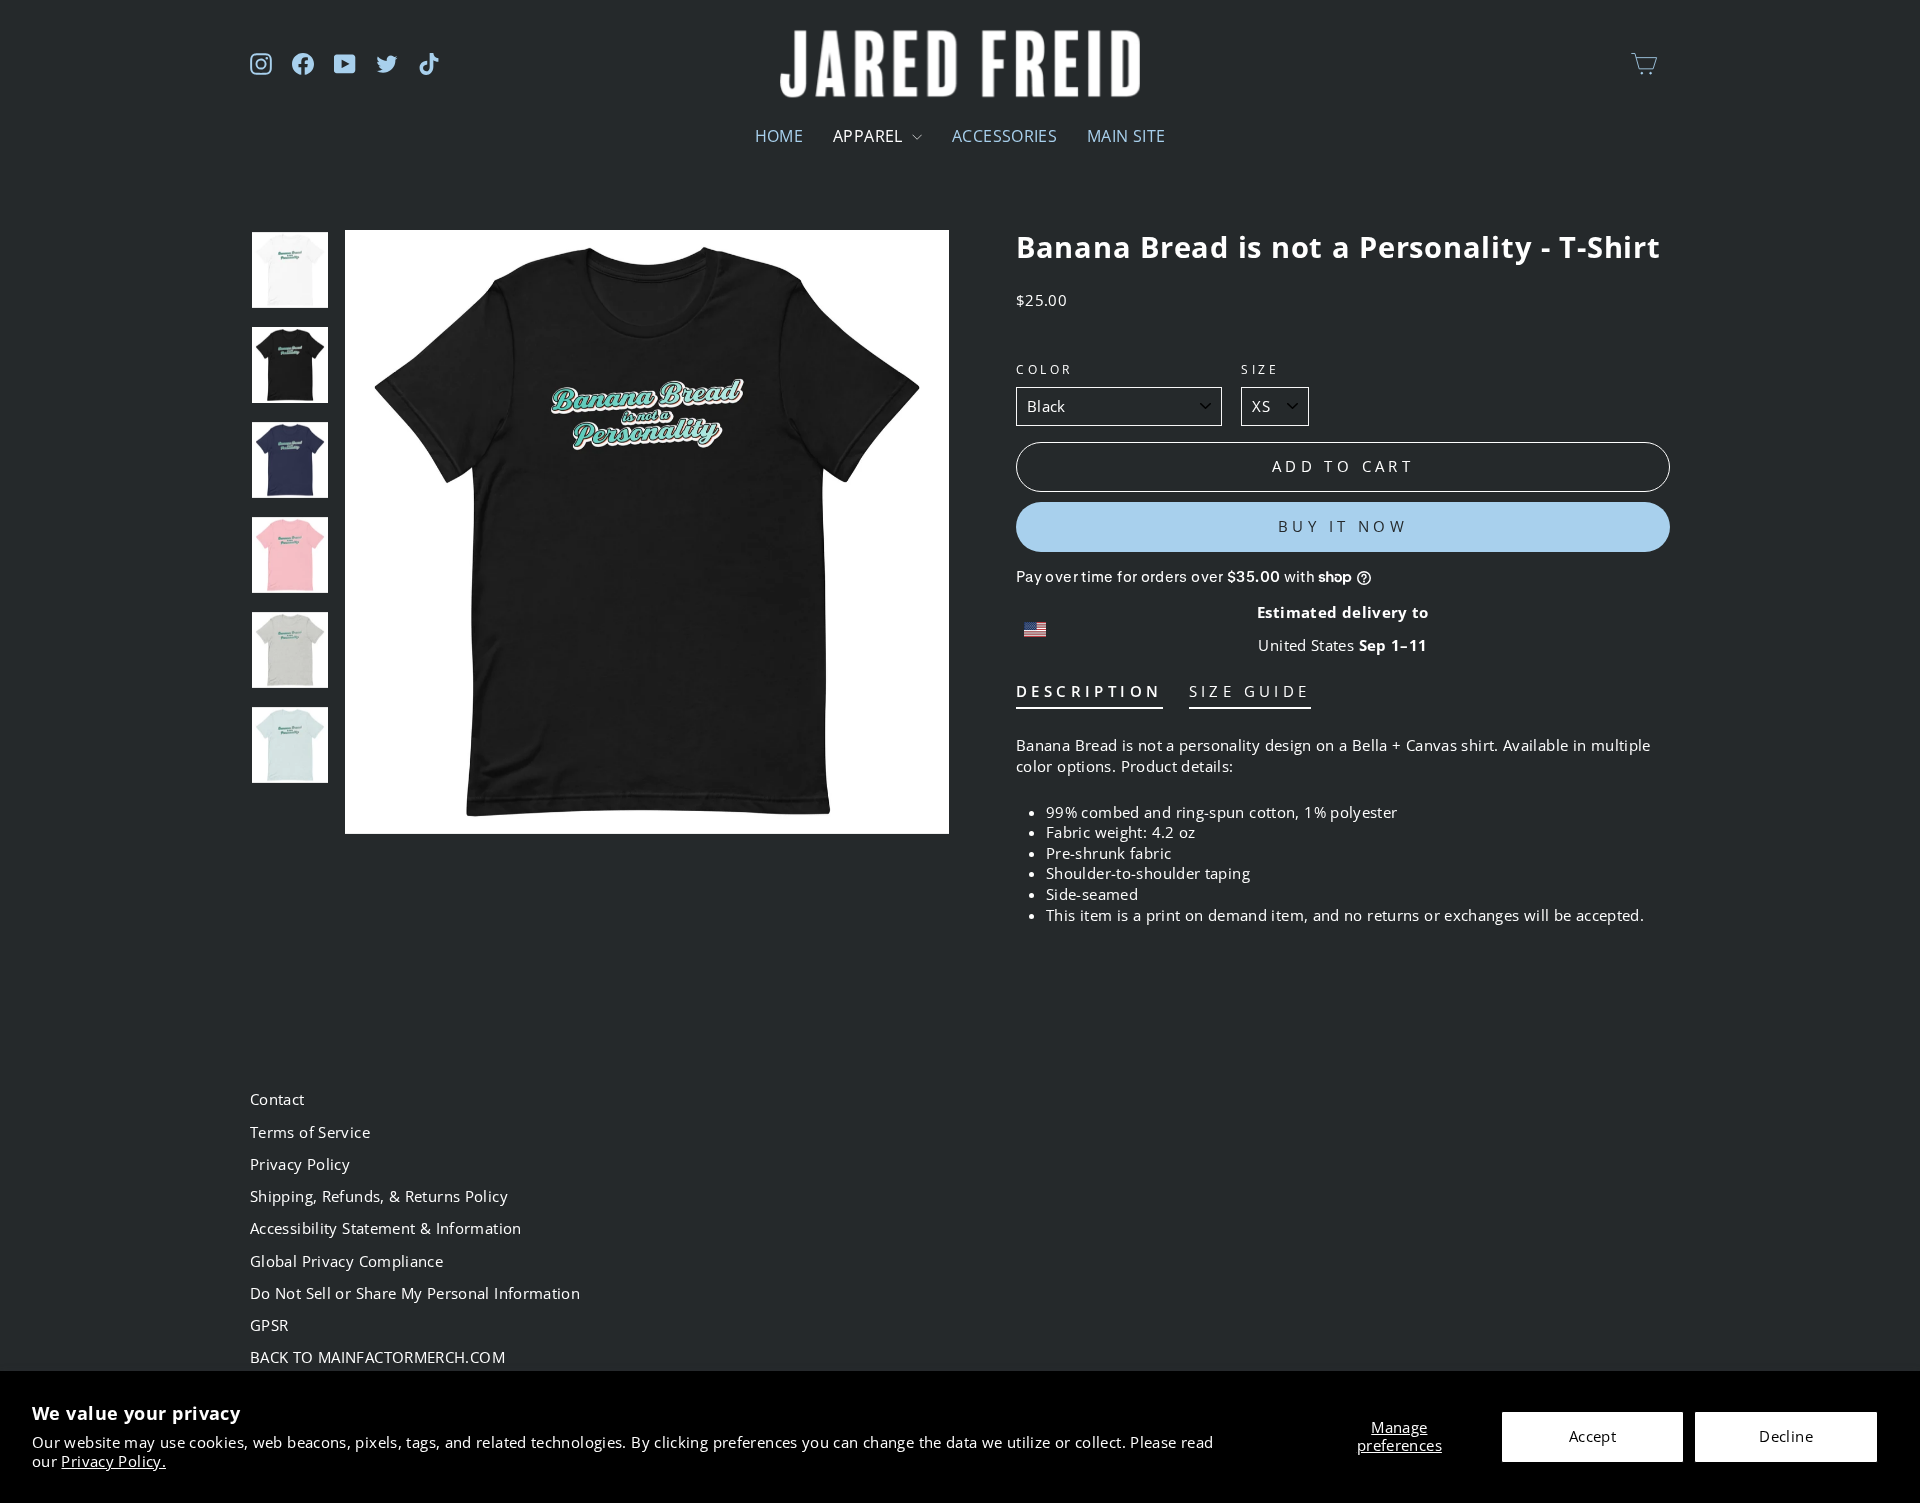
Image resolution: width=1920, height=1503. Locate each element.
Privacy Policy (300, 1164)
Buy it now (1343, 526)
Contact (277, 1099)
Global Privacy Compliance (346, 1261)
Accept (1592, 1436)
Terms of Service (310, 1132)
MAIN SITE (1126, 136)
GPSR (269, 1325)
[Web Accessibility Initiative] (8, 1480)
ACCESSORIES (1004, 136)
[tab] (1089, 695)
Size (1260, 369)
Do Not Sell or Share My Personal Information (415, 1293)
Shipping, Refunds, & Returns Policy (379, 1196)
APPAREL (870, 136)
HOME (779, 136)
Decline (1786, 1436)
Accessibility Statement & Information (386, 1228)
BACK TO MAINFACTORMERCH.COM (377, 1357)
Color (1044, 369)
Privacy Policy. (113, 1461)
